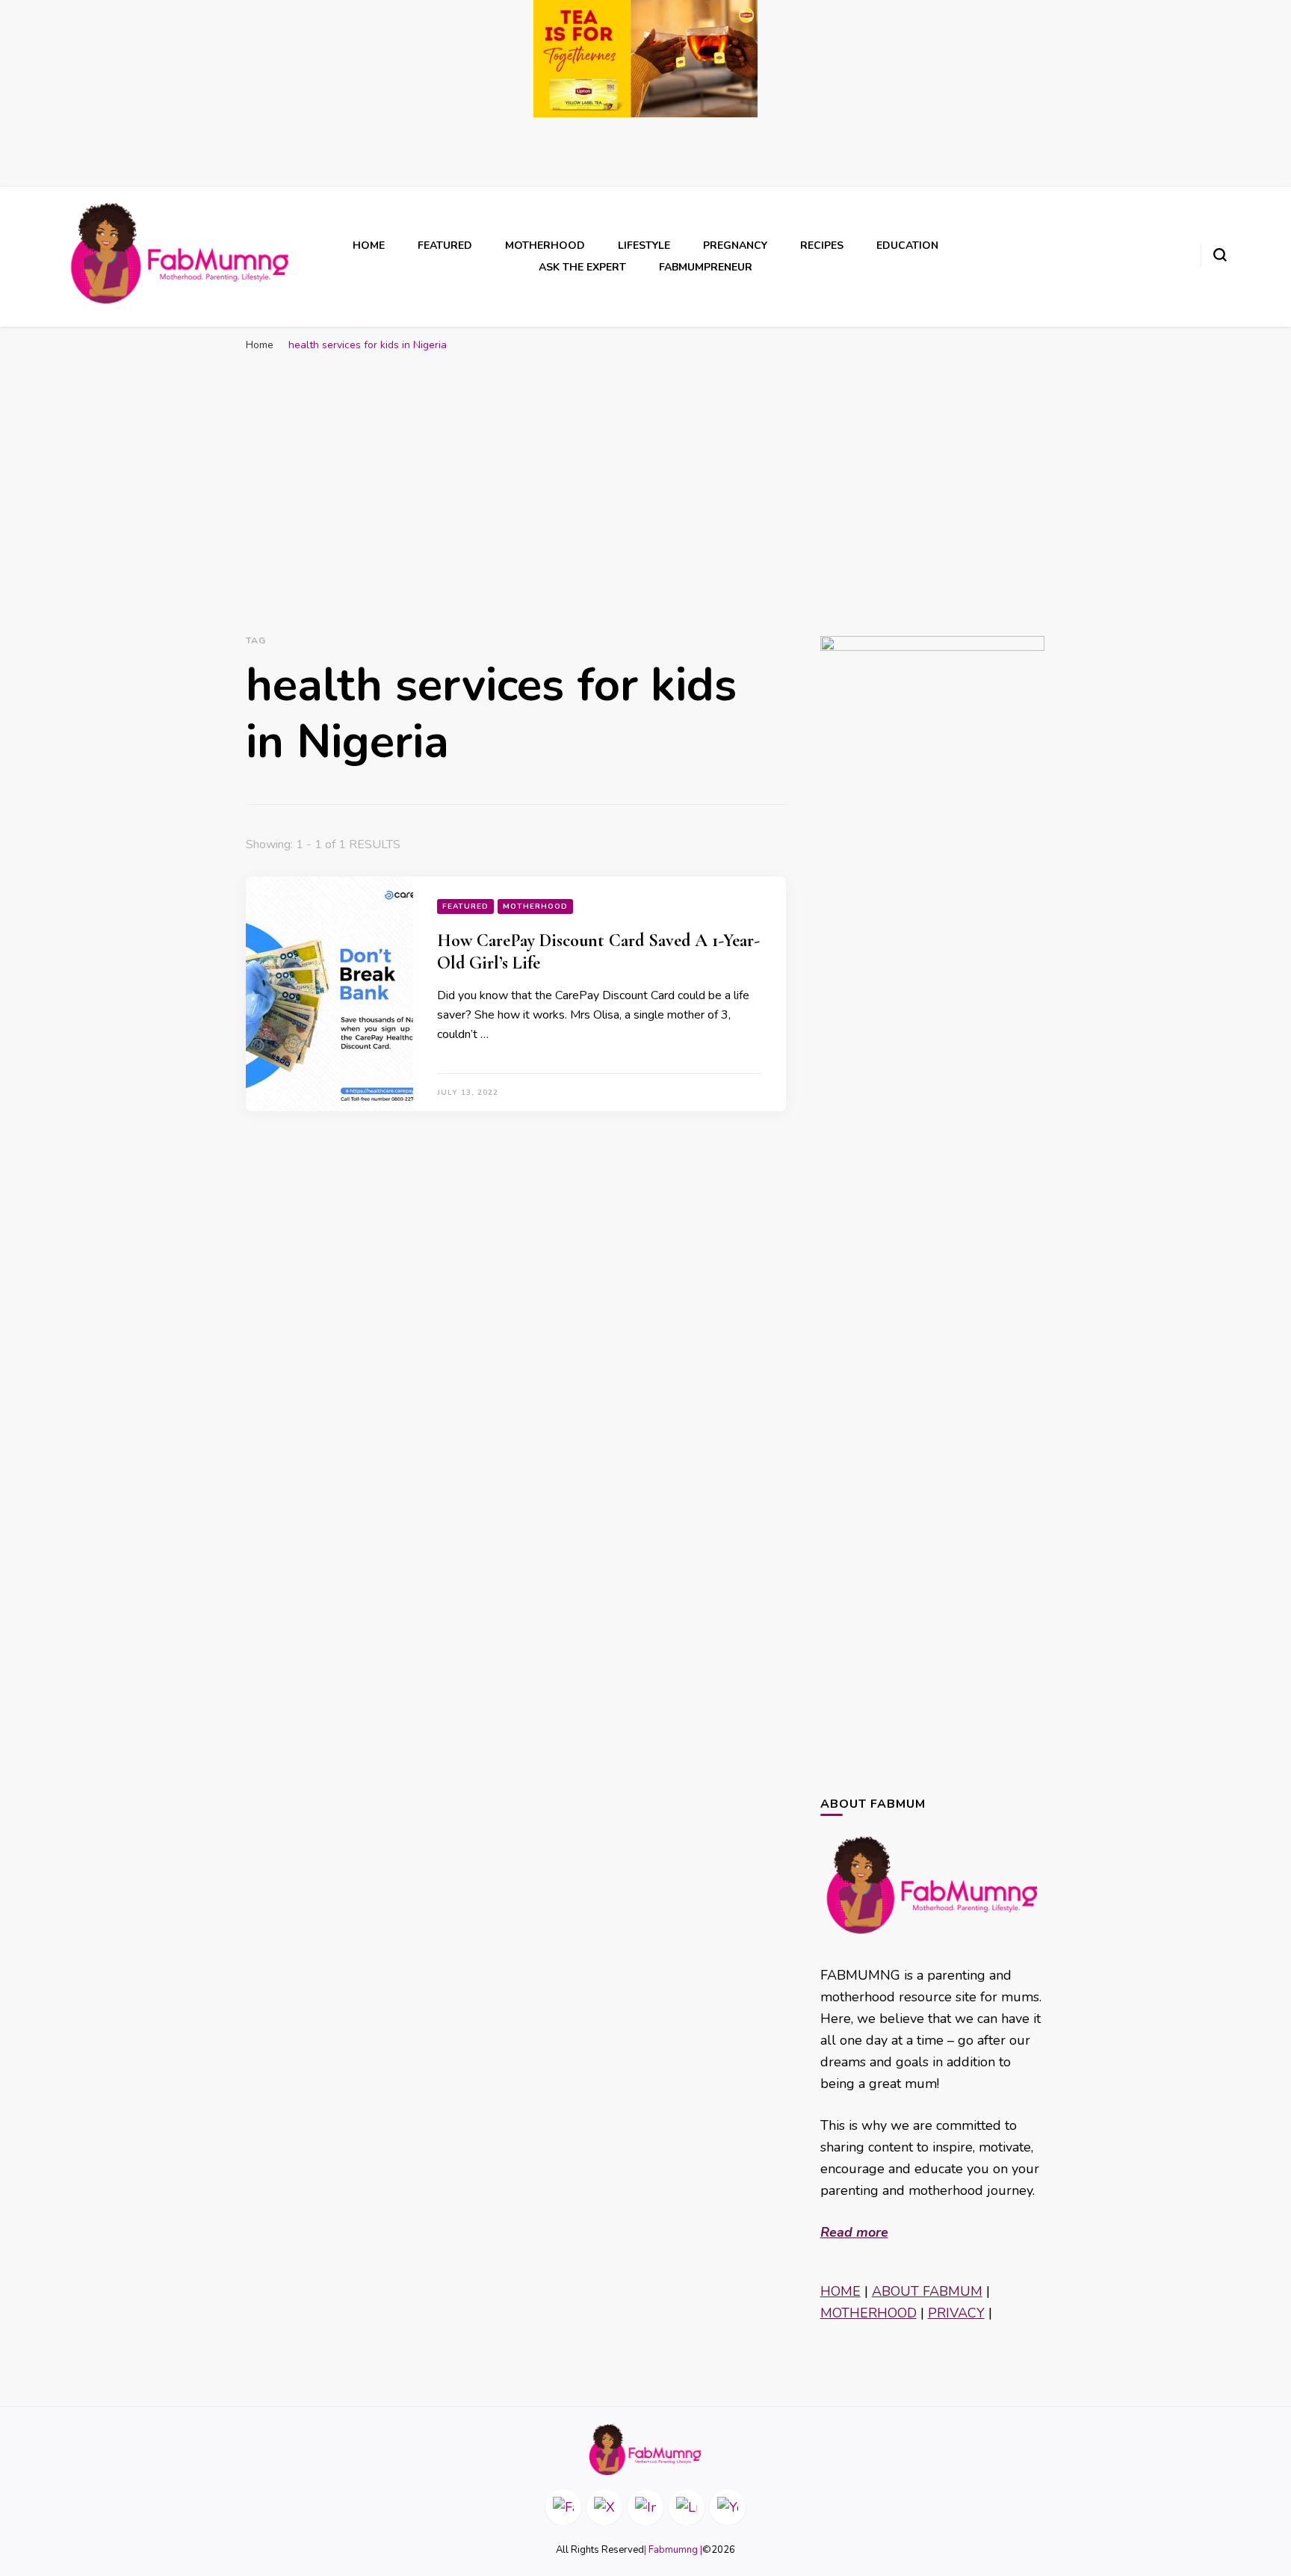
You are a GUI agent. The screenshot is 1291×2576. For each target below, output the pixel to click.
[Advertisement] (645, 472)
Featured (445, 245)
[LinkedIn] (687, 2507)
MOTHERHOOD (869, 2313)
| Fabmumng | (673, 2550)
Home (369, 245)
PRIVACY (956, 2313)
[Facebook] (563, 2507)
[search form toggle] (1220, 255)
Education (907, 245)
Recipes (822, 245)
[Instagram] (645, 2507)
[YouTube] (728, 2507)
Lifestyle (644, 245)
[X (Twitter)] (604, 2507)
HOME (840, 2291)
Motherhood (545, 245)
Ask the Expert (582, 267)
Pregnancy (735, 245)
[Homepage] (645, 2450)
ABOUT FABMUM (927, 2291)
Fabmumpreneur (706, 267)
